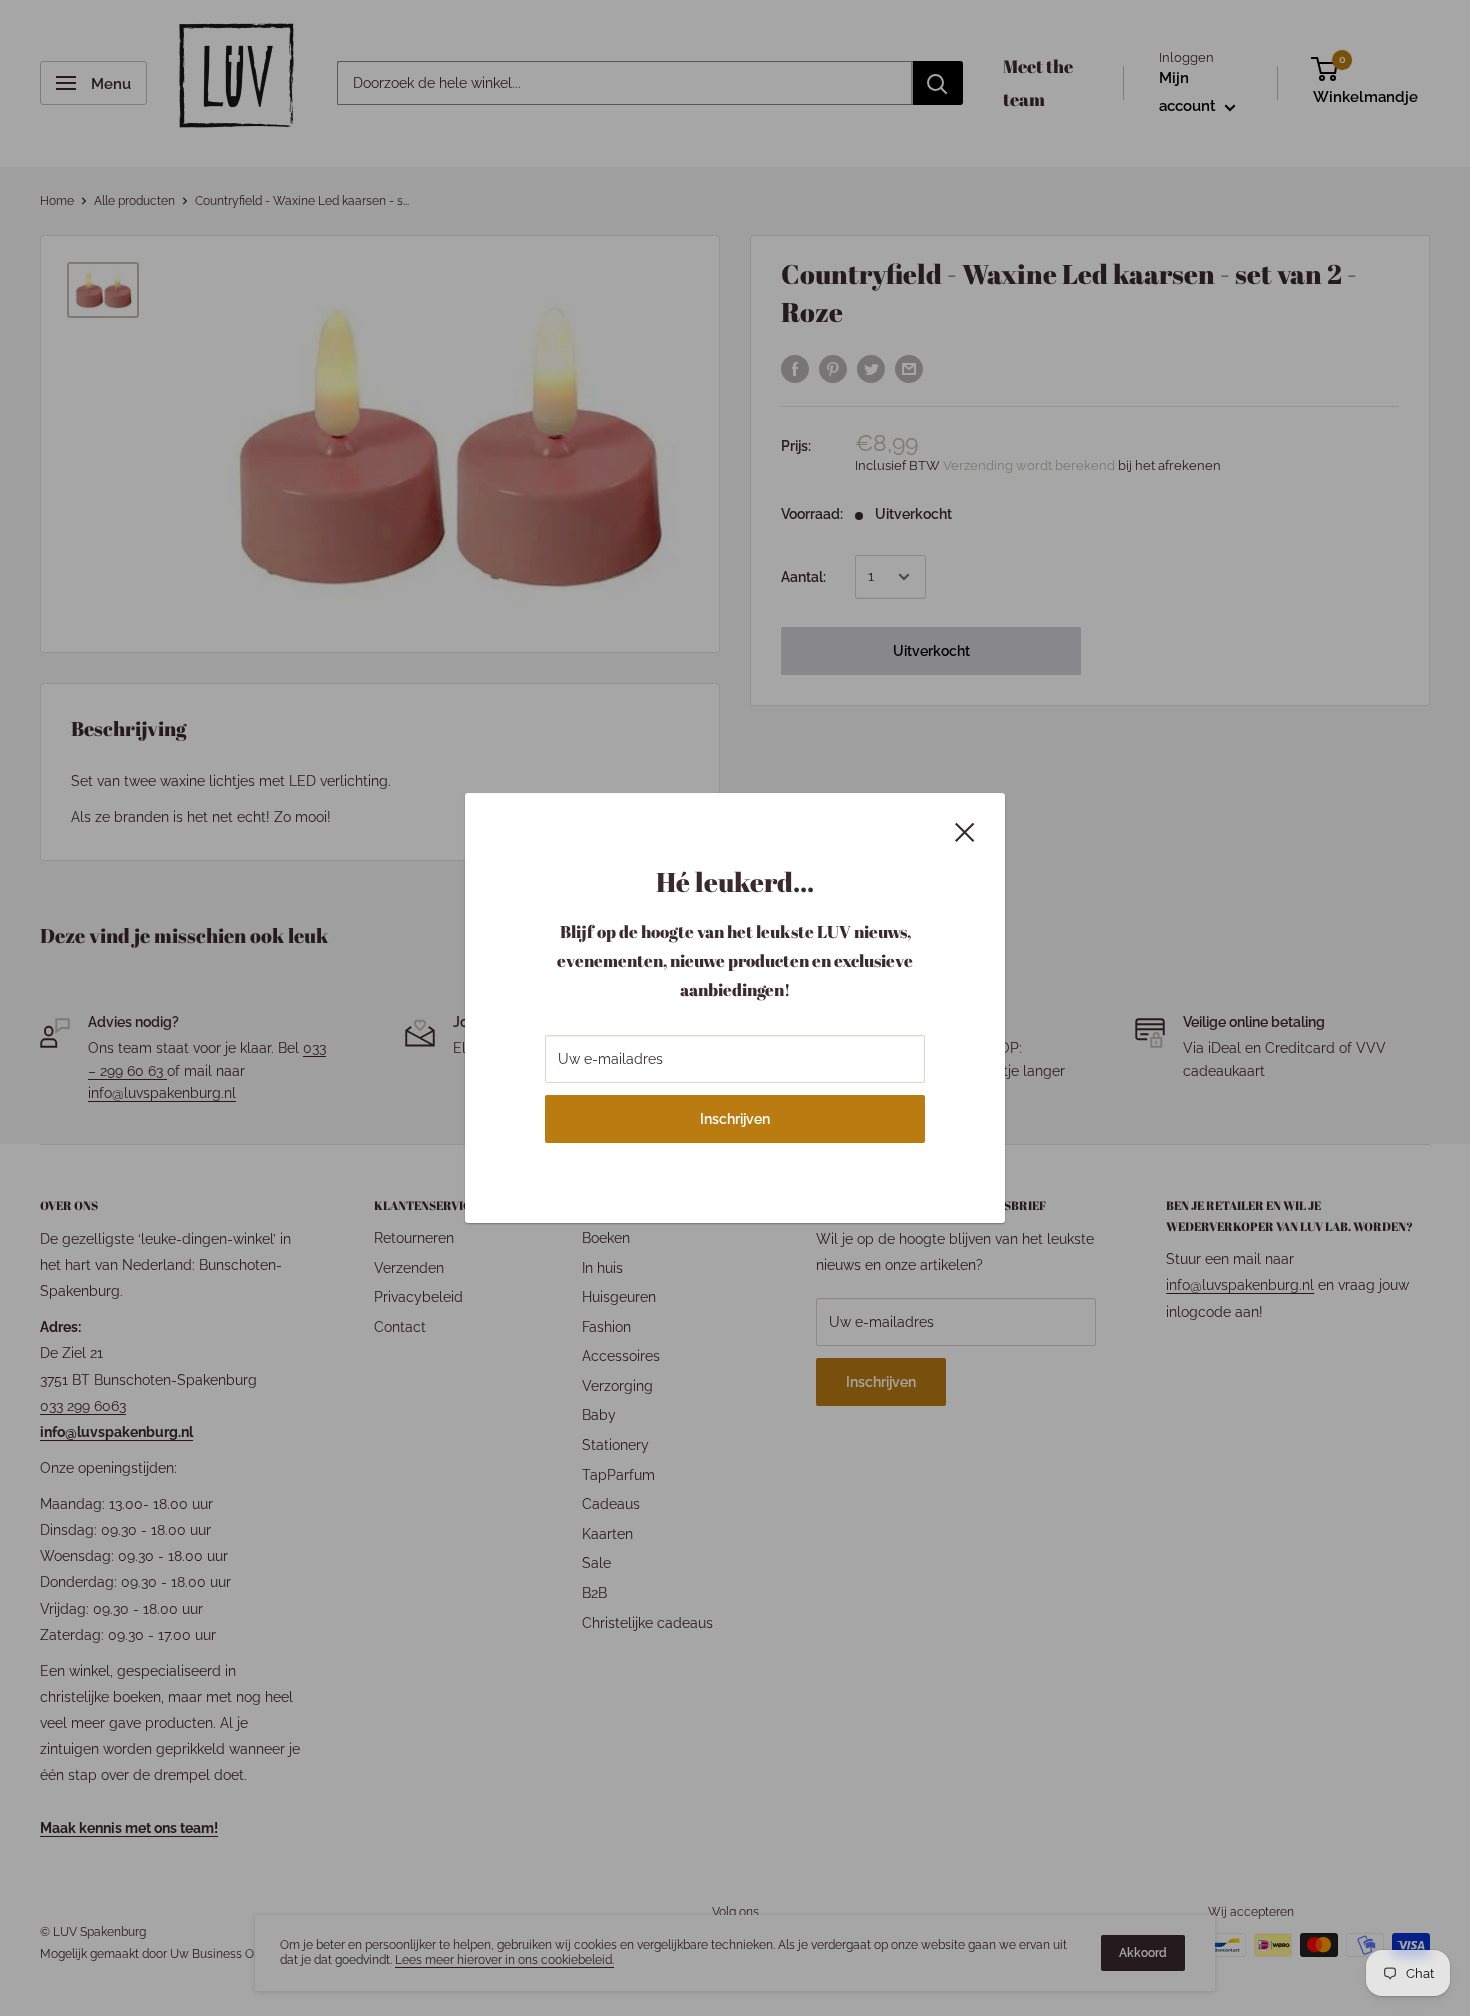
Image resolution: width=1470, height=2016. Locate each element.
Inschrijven (735, 1119)
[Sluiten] (965, 830)
